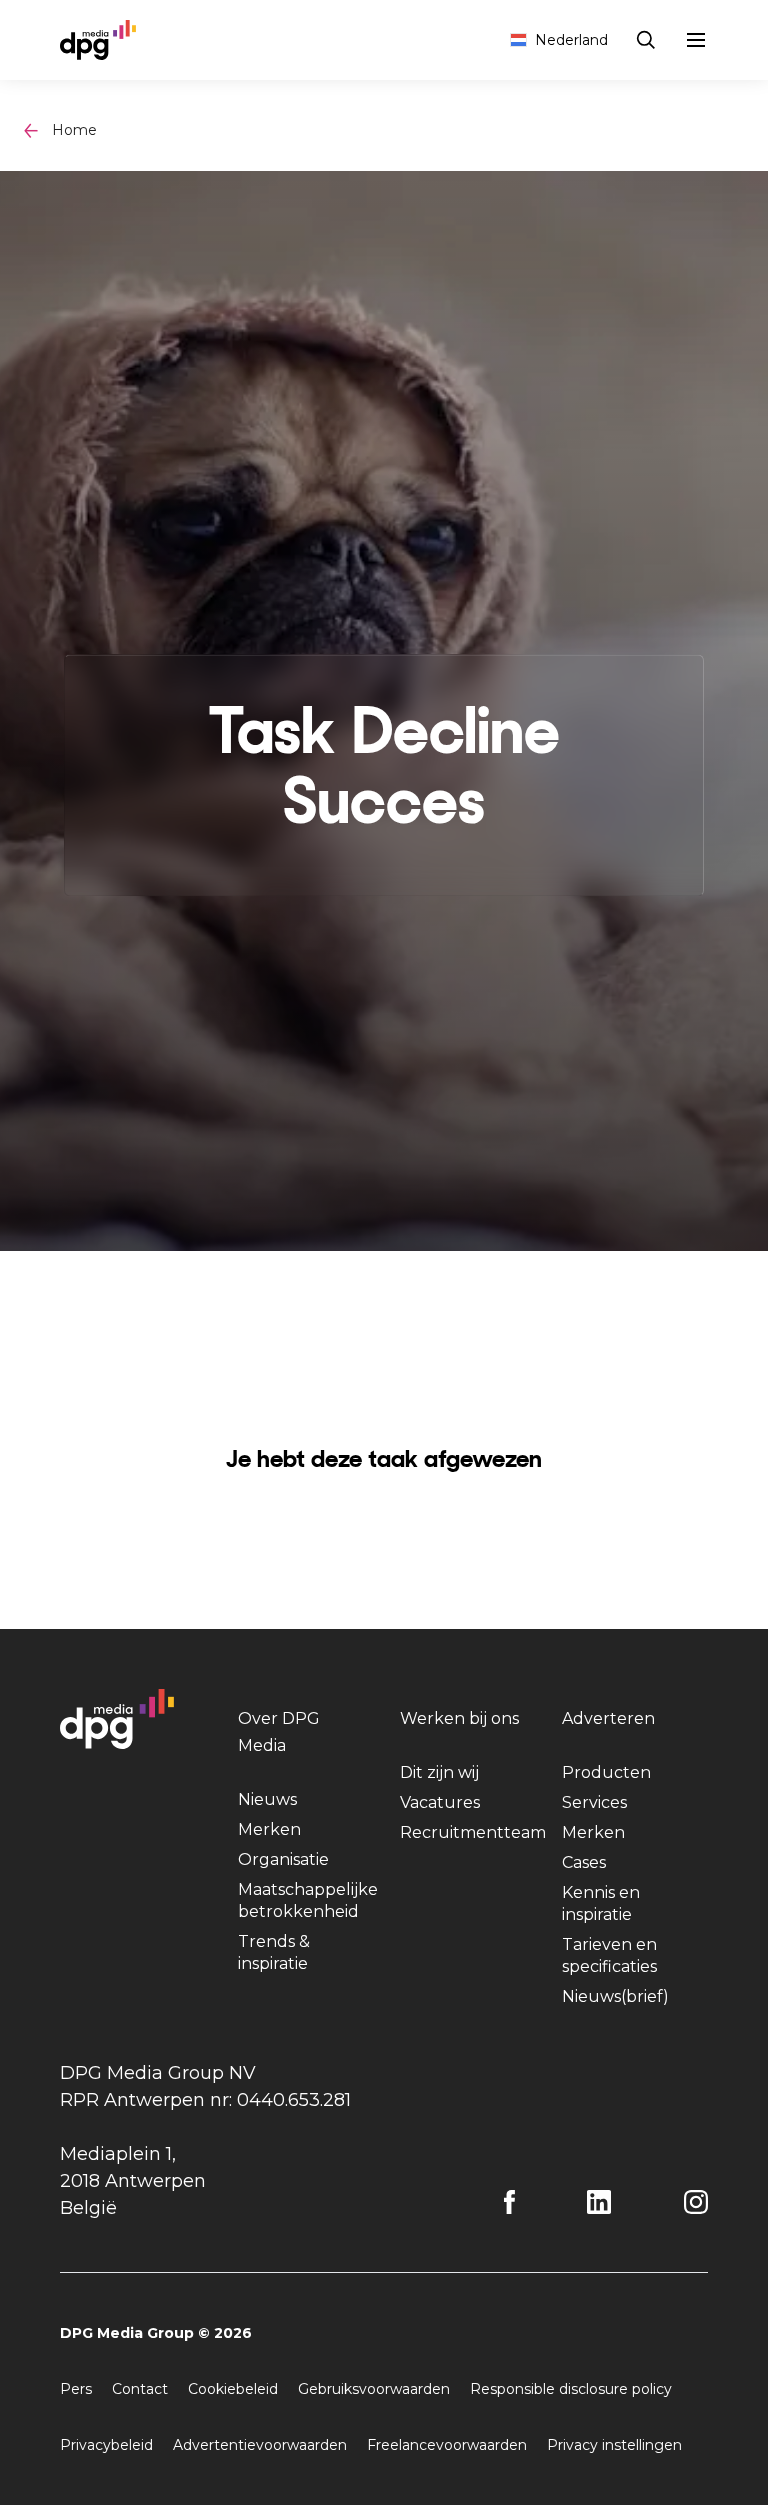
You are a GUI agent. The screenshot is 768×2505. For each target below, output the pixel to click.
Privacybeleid (106, 2445)
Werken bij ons (459, 1718)
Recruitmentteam (473, 1832)
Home (74, 130)
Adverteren (608, 1718)
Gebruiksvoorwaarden (374, 2389)
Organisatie (283, 1859)
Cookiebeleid (233, 2389)
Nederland (571, 40)
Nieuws (267, 1799)
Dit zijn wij (439, 1772)
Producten (606, 1772)
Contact (140, 2389)
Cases (584, 1862)
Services (594, 1802)
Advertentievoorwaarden (260, 2445)
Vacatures (440, 1802)
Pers (76, 2389)
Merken (269, 1829)
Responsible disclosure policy (571, 2389)
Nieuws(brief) (615, 1996)
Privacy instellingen (614, 2445)
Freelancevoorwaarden (447, 2445)
